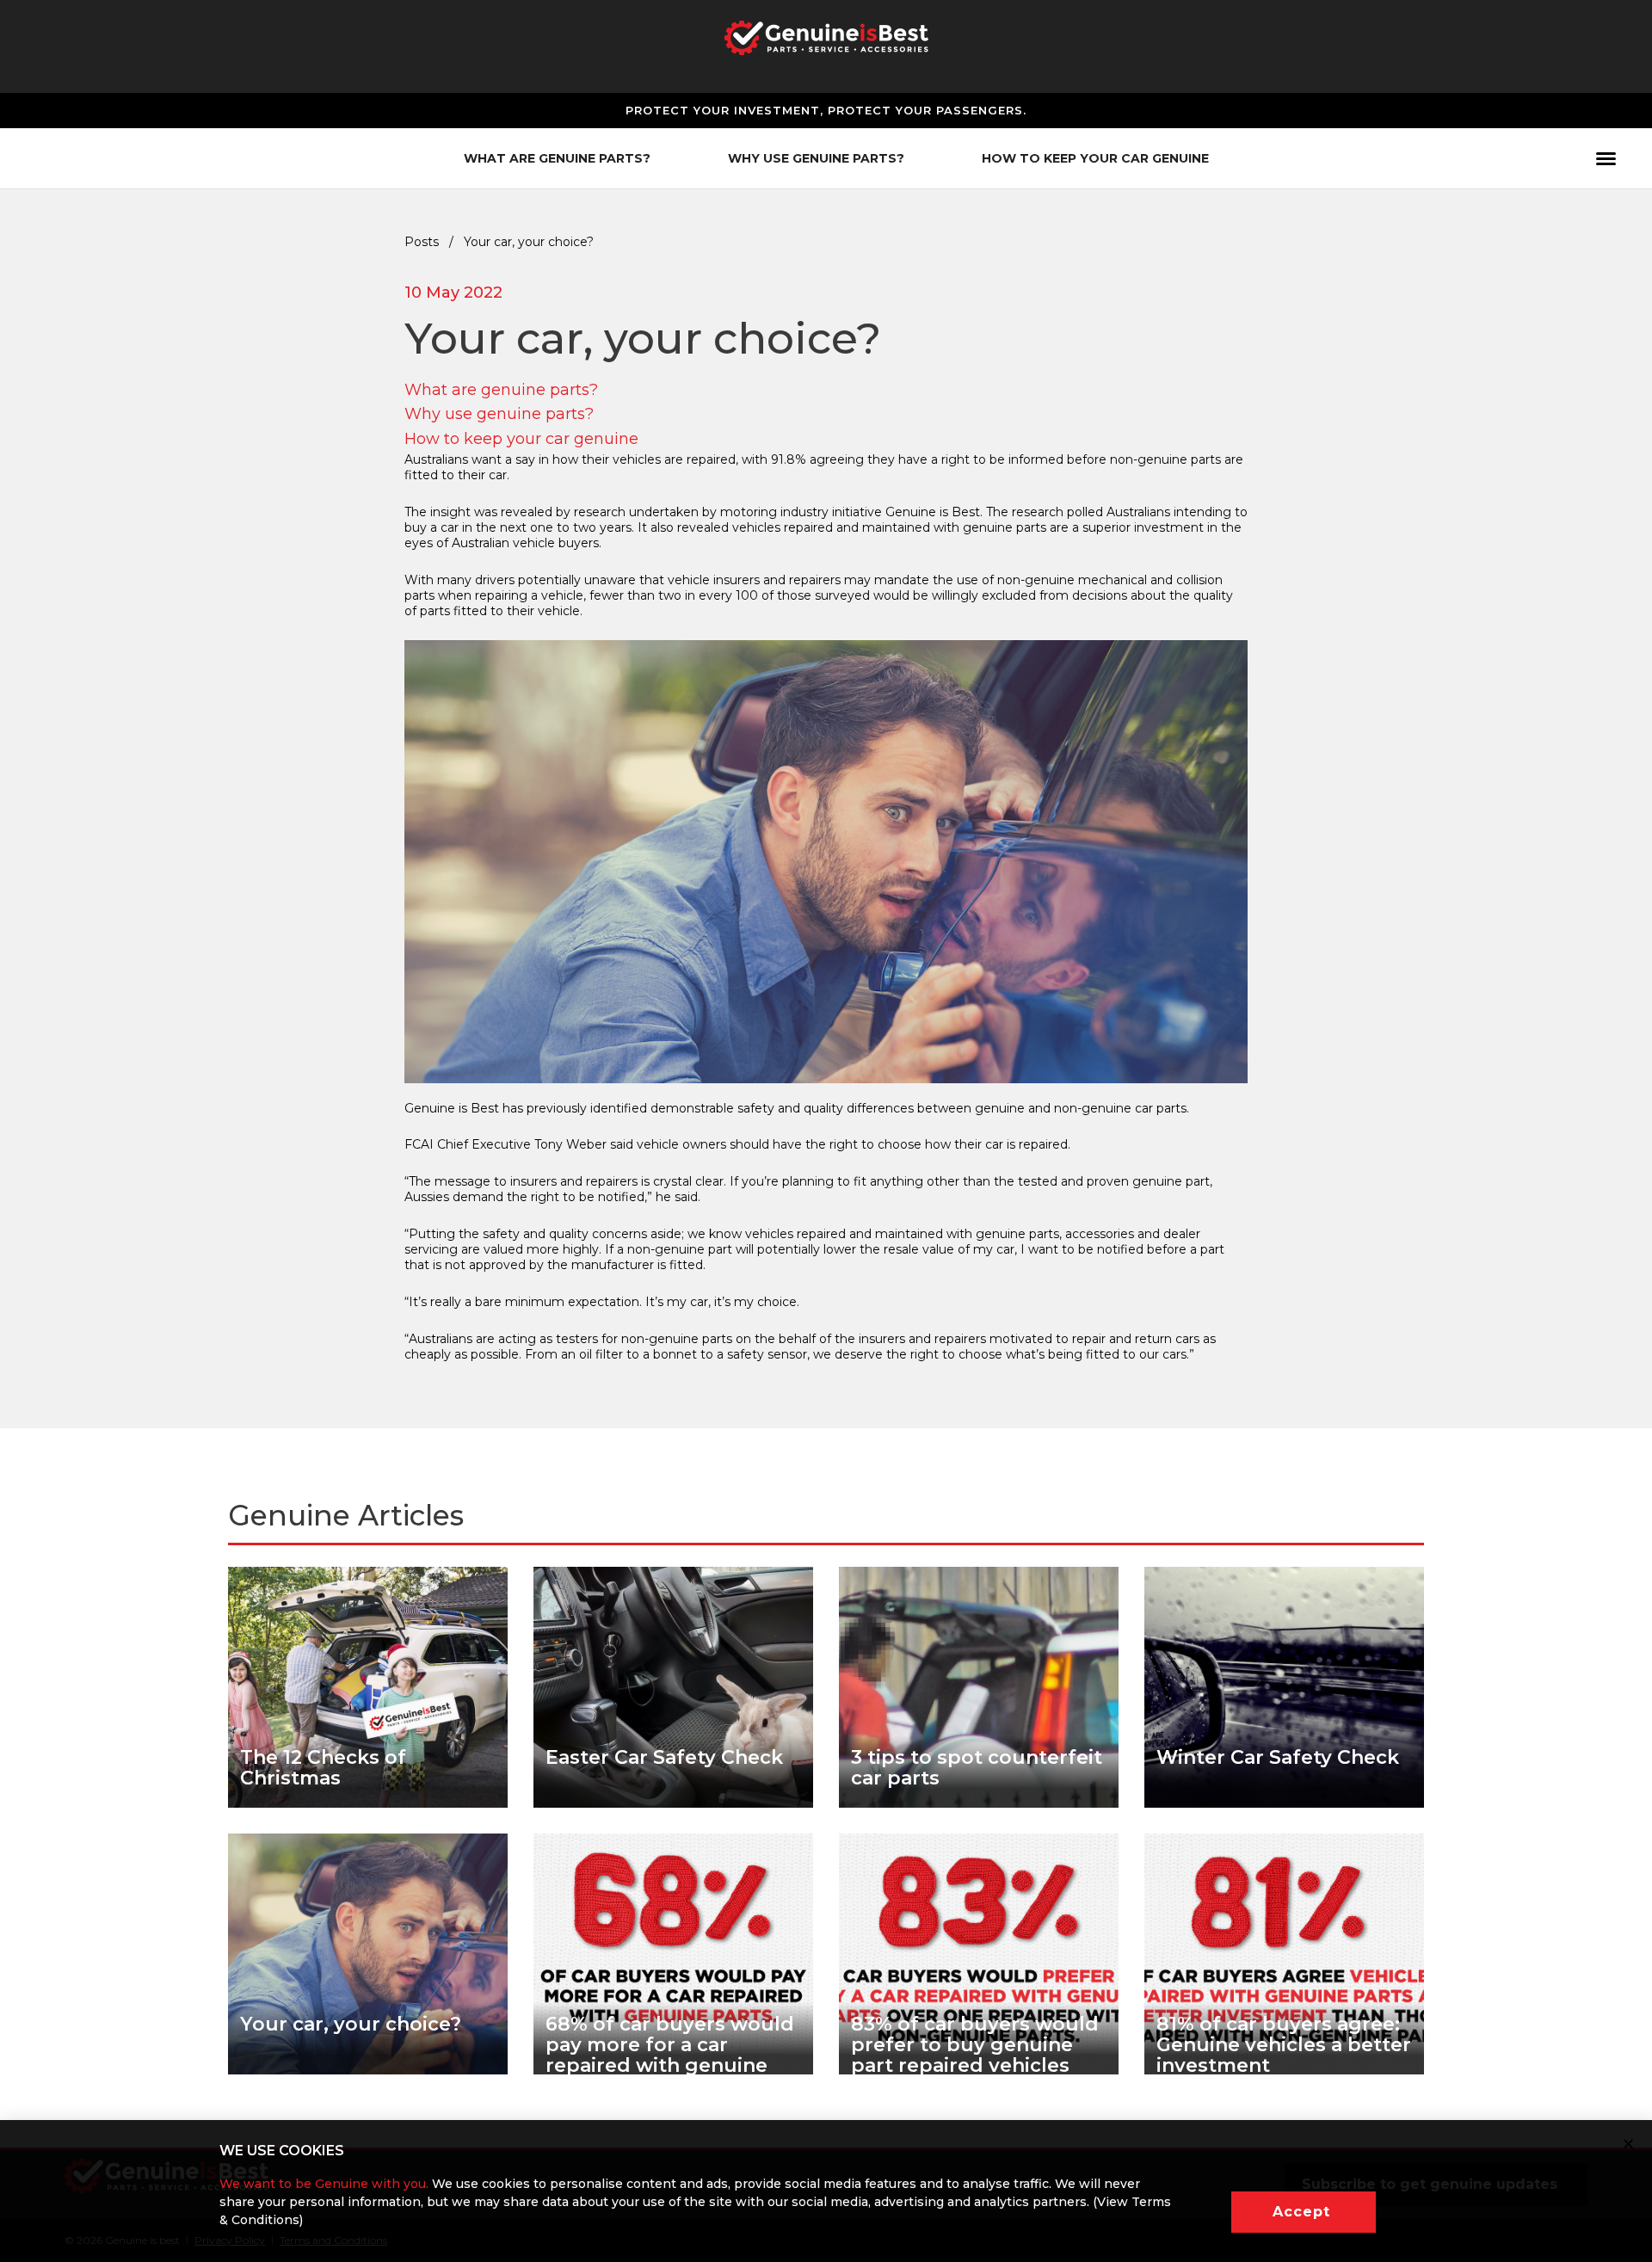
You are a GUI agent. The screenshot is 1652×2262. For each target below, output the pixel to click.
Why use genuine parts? (499, 414)
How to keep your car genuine (521, 439)
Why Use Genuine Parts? (816, 158)
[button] (1304, 2212)
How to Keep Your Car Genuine (1095, 158)
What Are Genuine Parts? (557, 158)
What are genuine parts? (501, 390)
